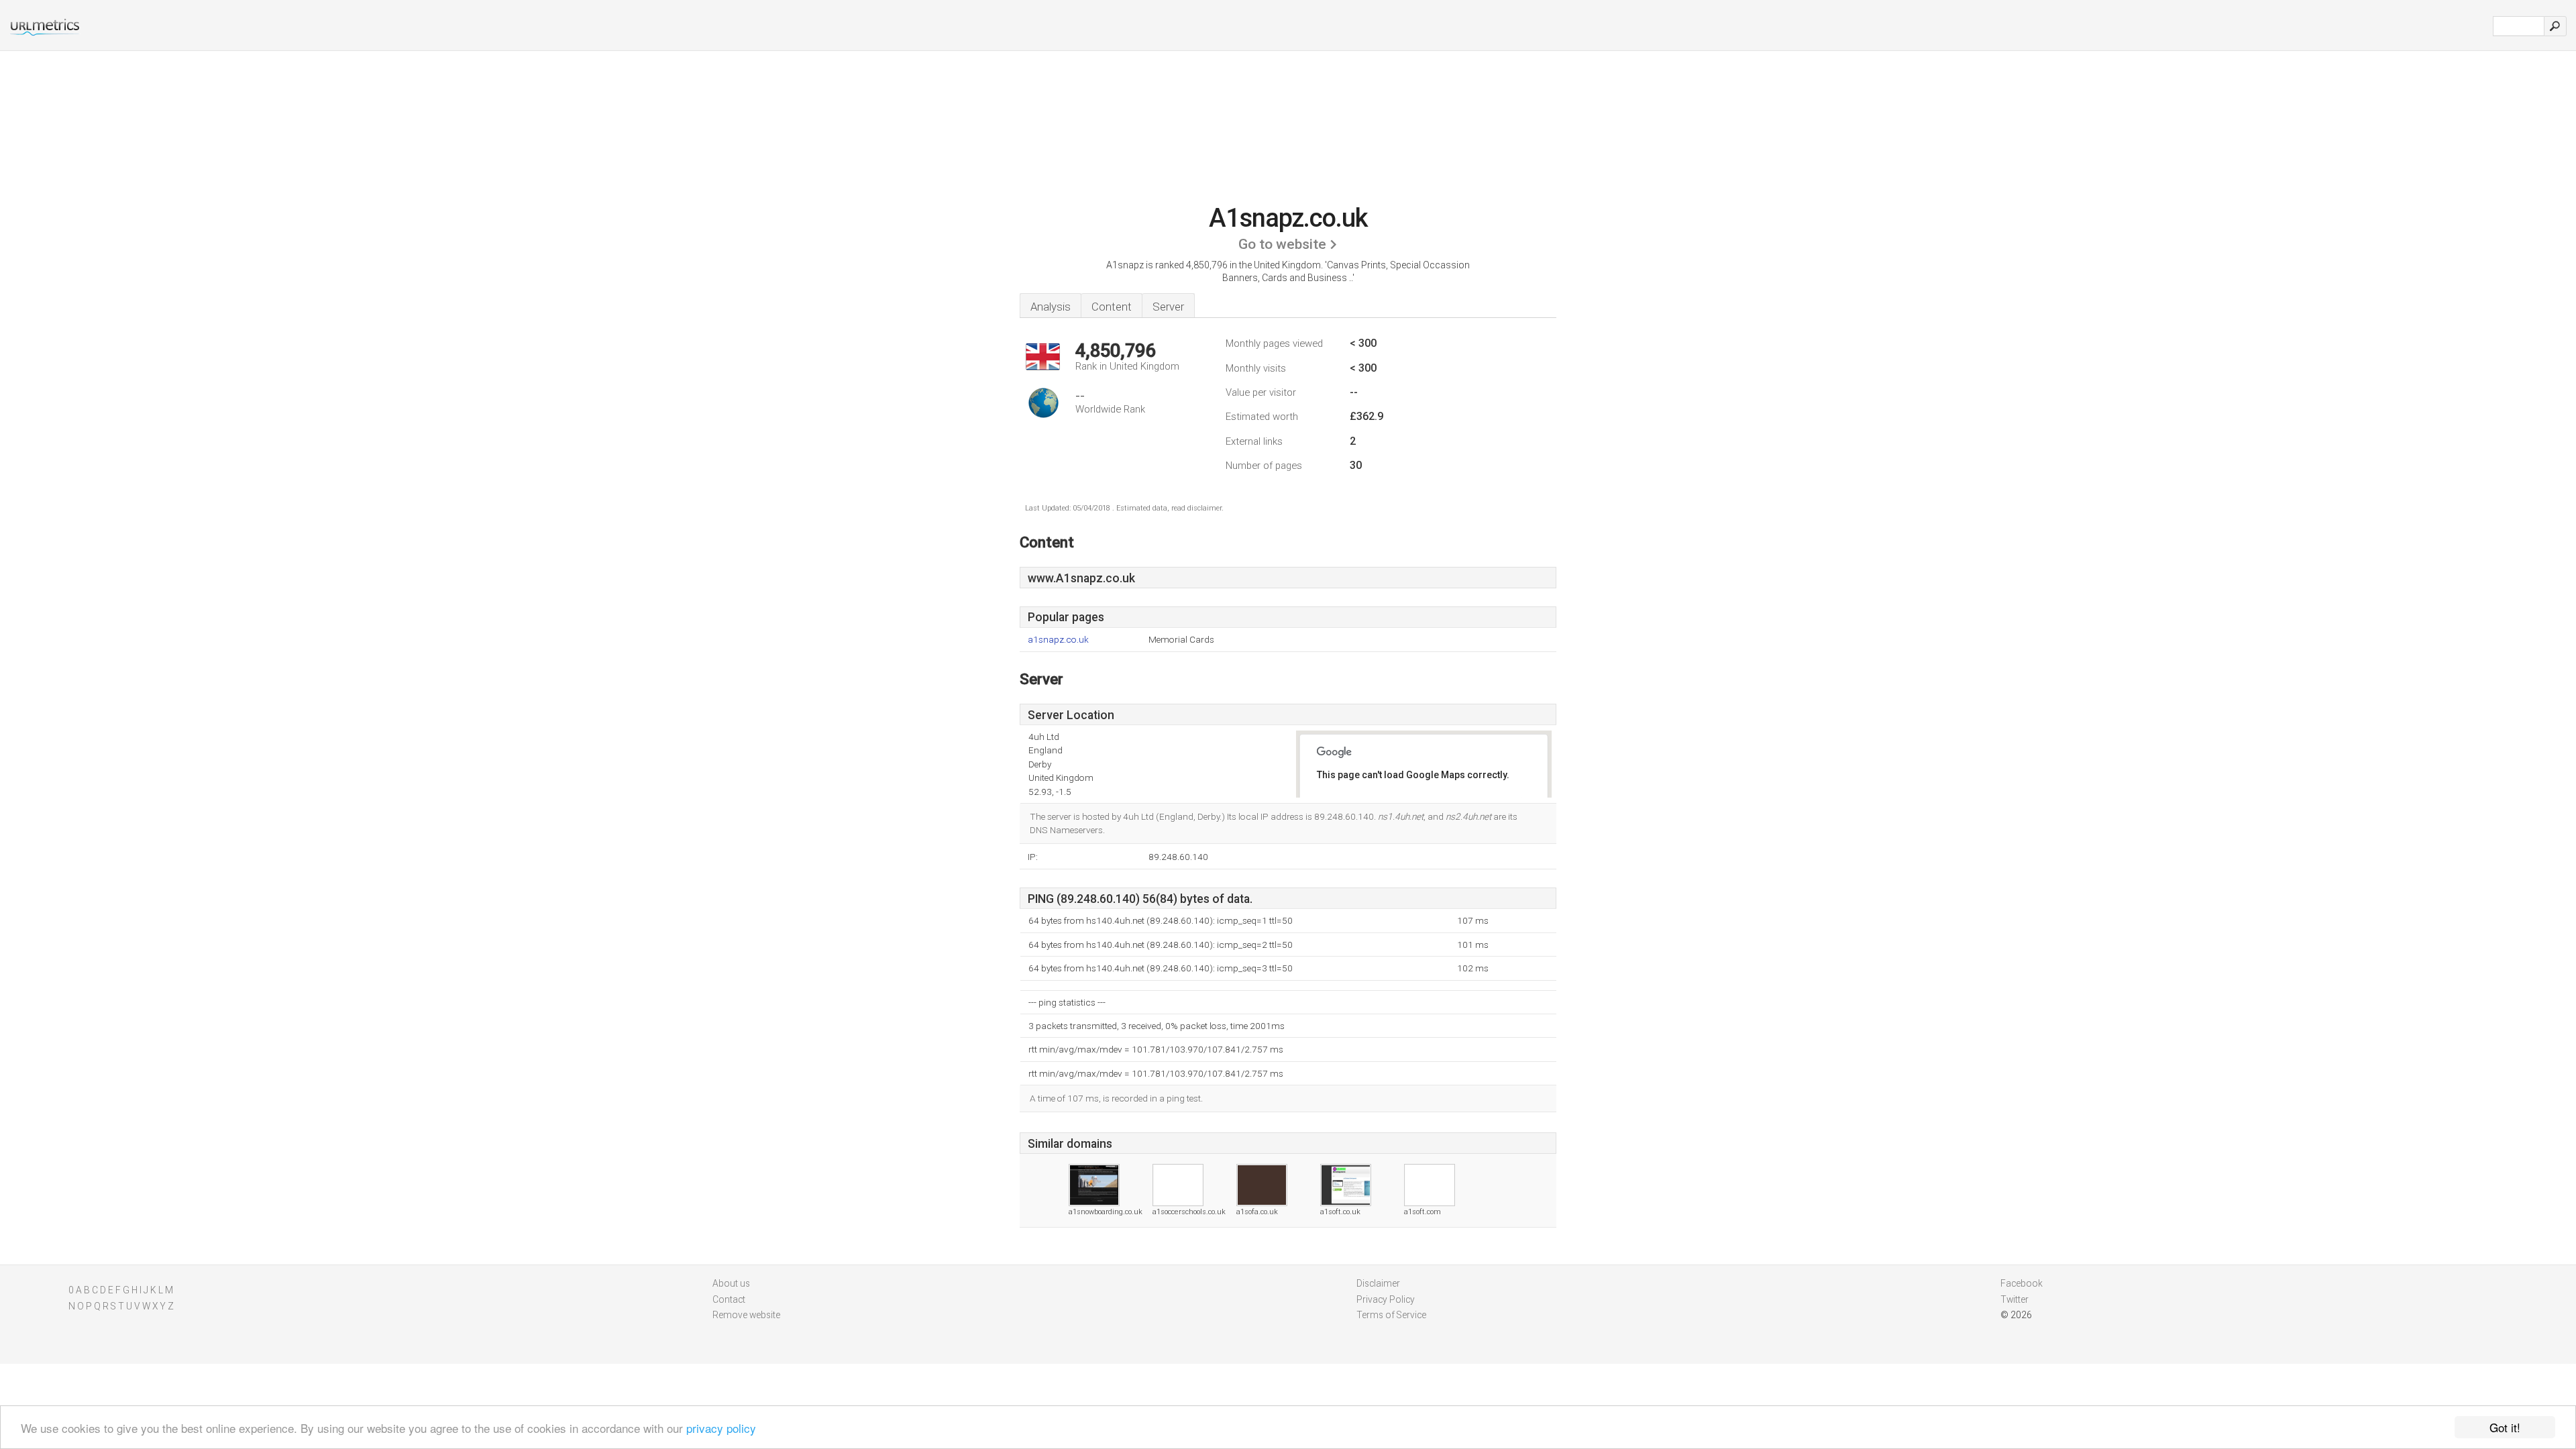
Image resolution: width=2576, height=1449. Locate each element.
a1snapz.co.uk (1058, 640)
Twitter (2015, 1299)
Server (1168, 307)
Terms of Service (1391, 1315)
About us (731, 1283)
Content (1112, 307)
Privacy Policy (1386, 1299)
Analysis (1051, 307)
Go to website (1282, 244)
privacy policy (721, 1428)
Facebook (2022, 1283)
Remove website (746, 1315)
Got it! (2505, 1427)
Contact (729, 1299)
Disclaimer (1378, 1283)
